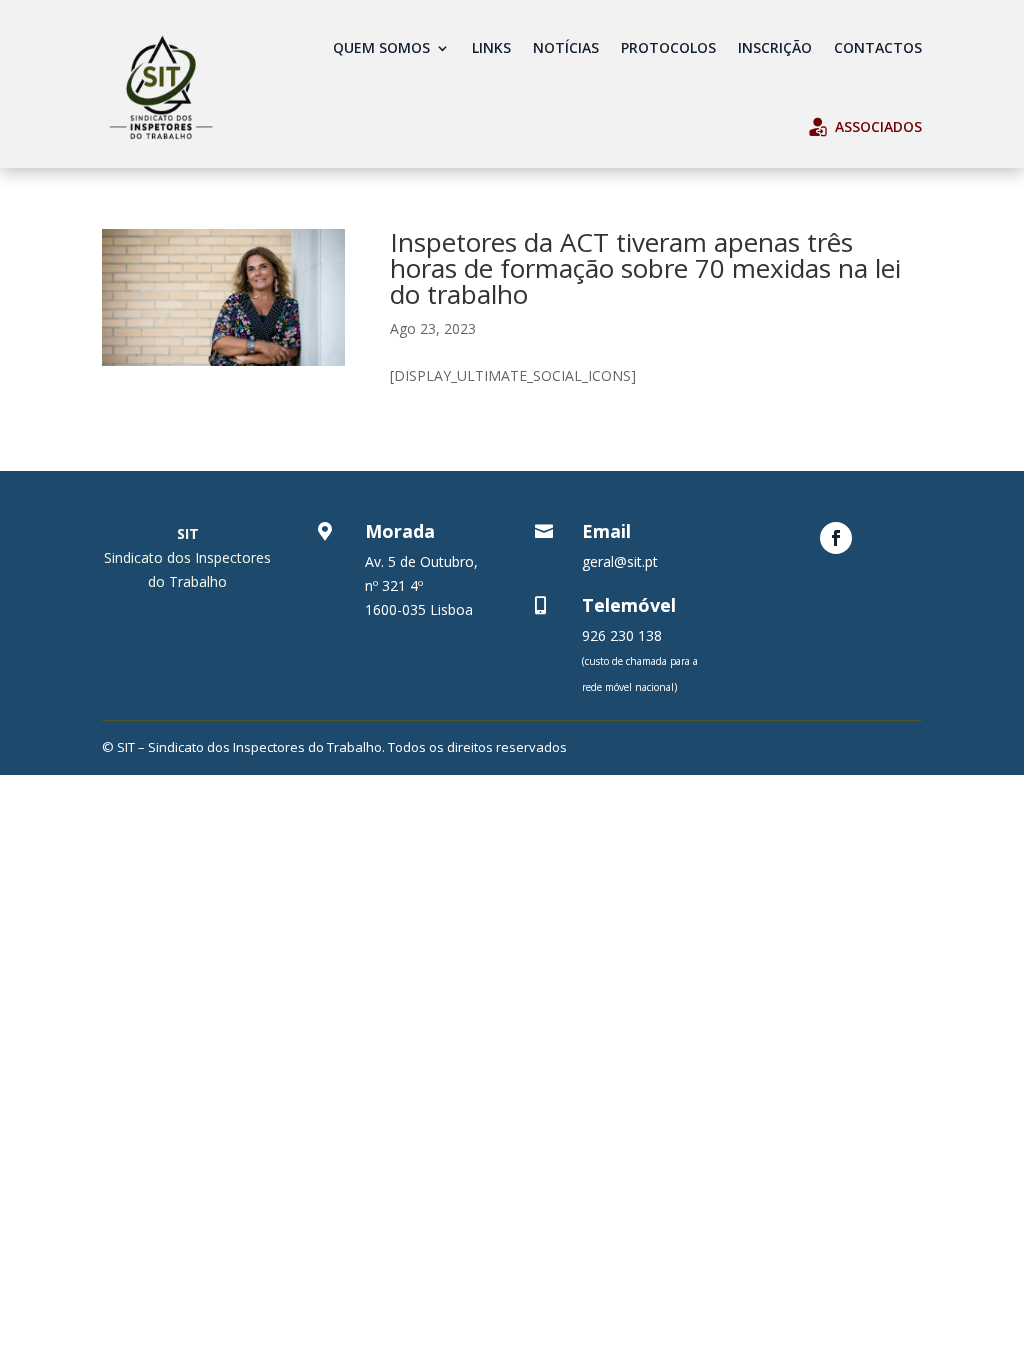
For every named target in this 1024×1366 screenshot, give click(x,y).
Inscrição (775, 47)
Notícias (566, 47)
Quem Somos (381, 47)
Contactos (878, 47)
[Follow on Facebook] (836, 538)
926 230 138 (622, 635)
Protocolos (668, 47)
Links (491, 47)
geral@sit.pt (620, 561)
